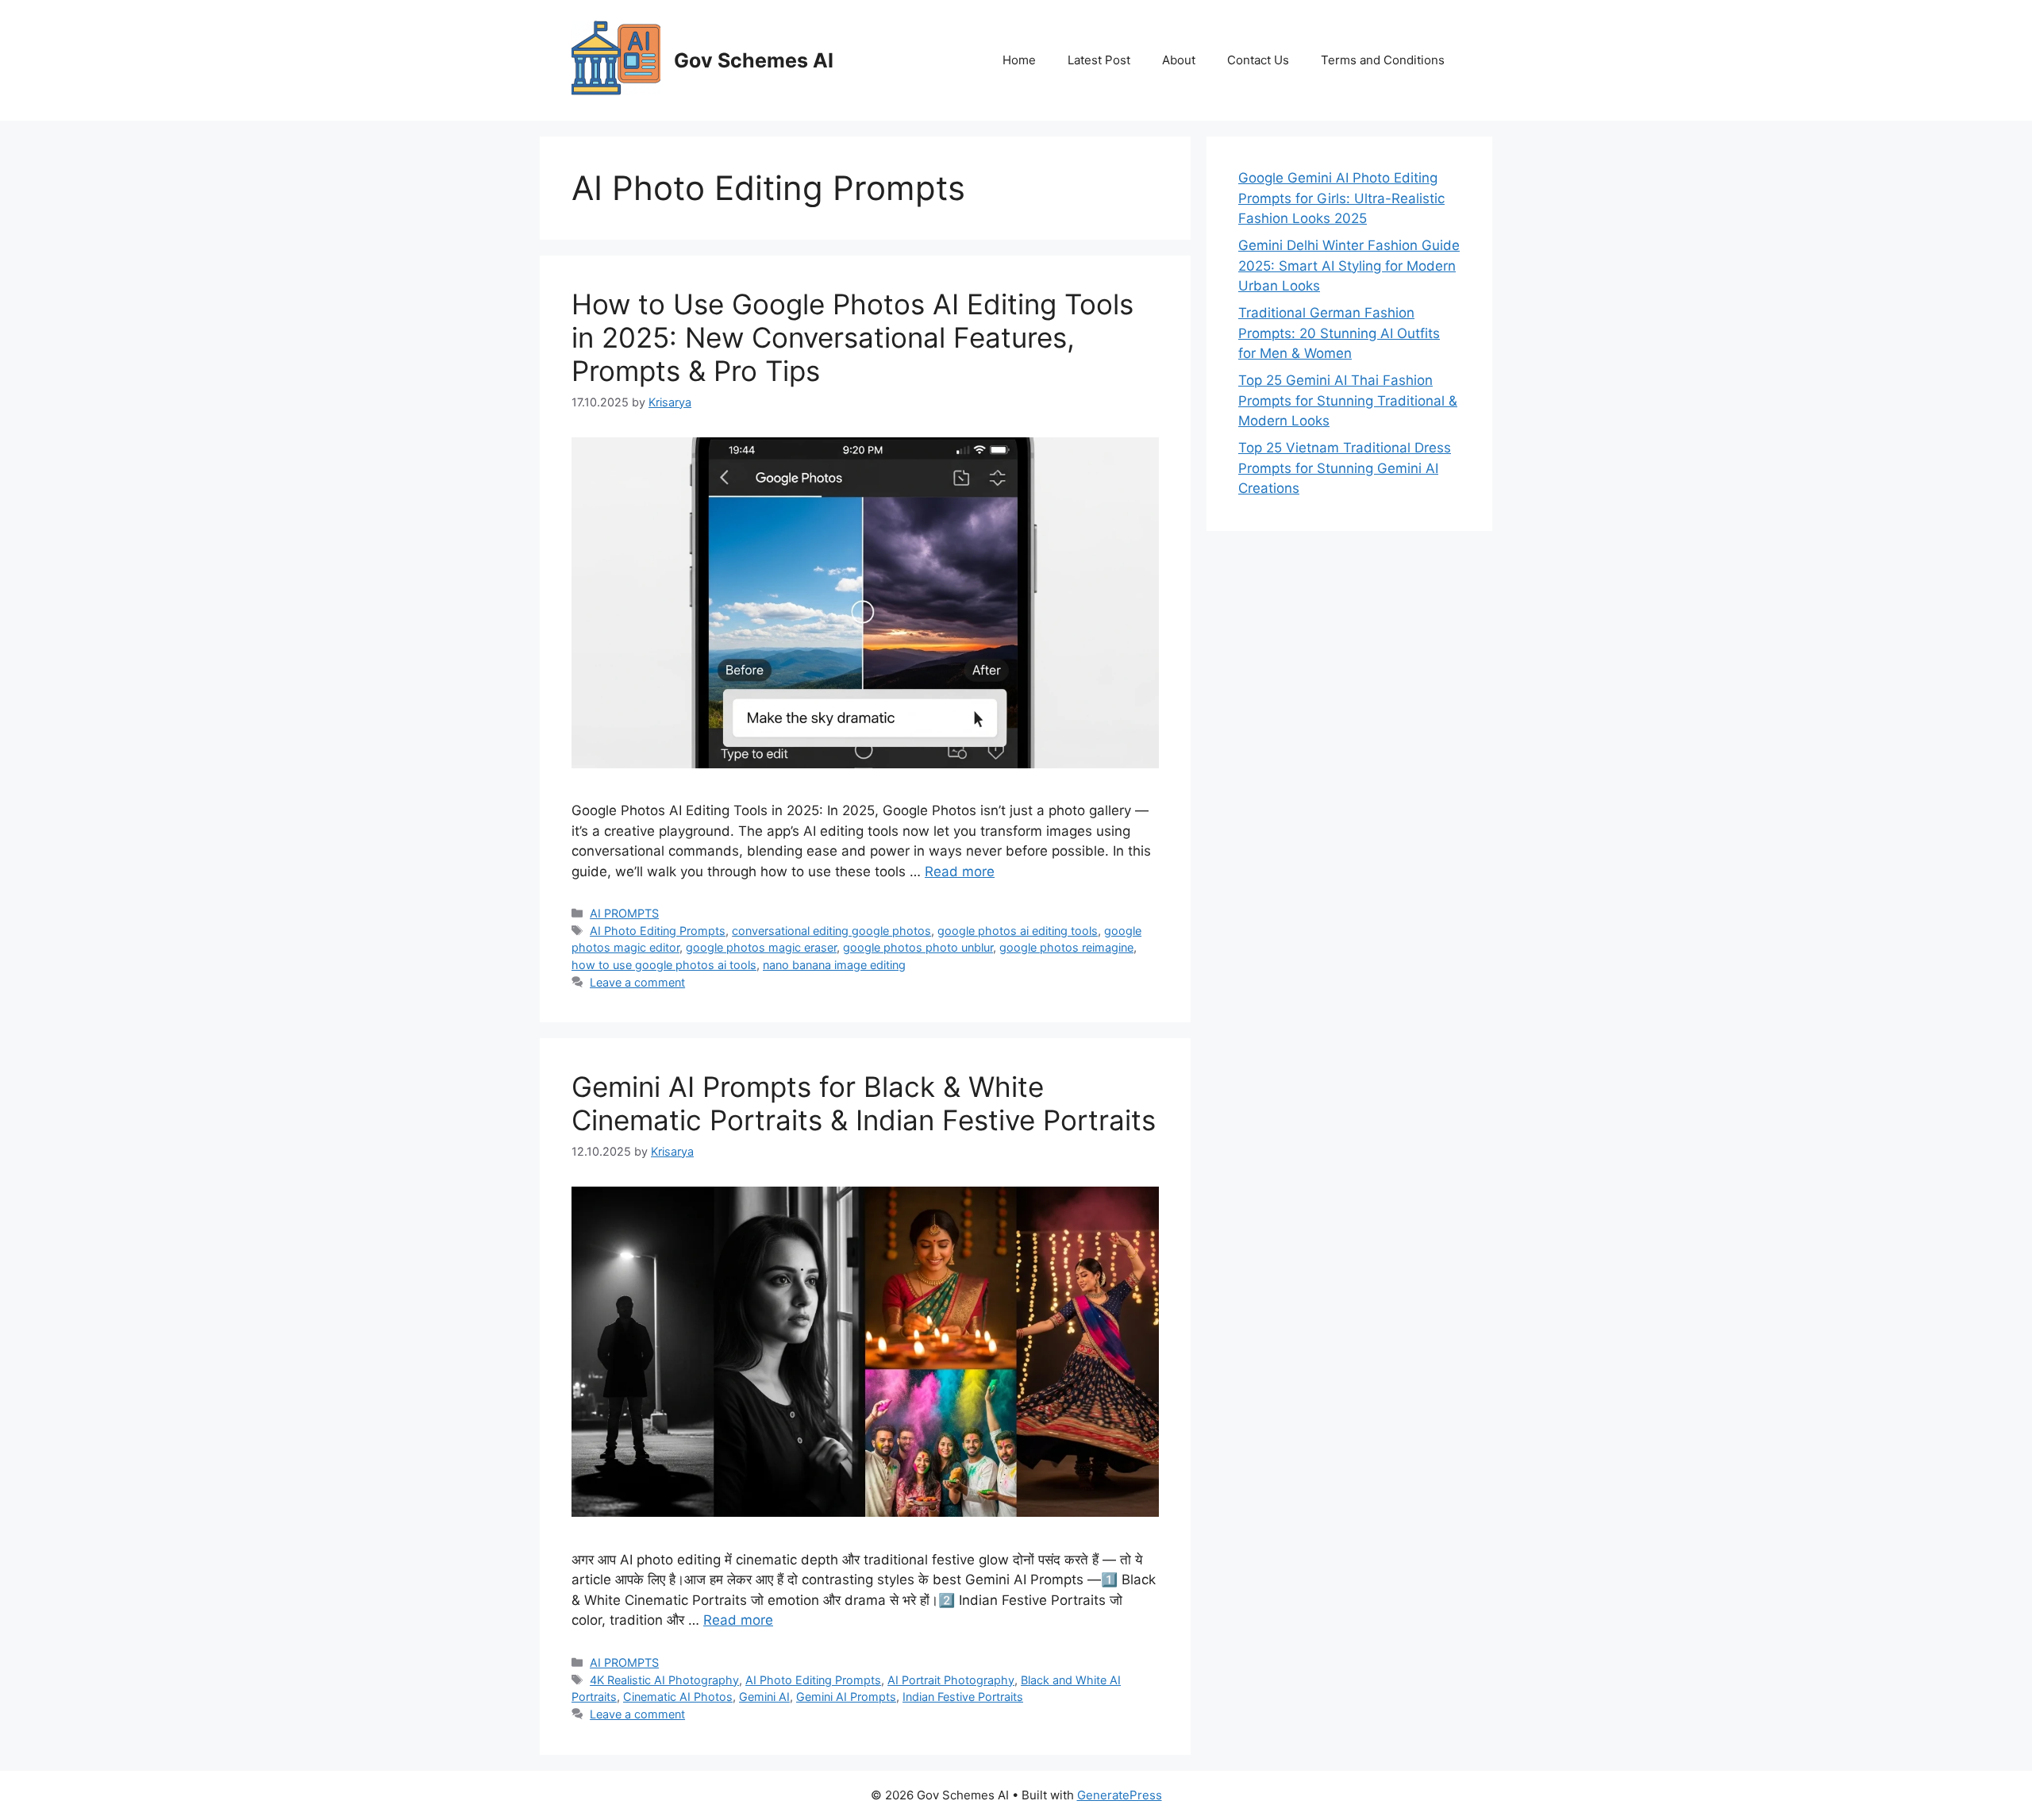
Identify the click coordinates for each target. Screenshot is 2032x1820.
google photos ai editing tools (1018, 931)
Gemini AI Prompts (846, 1697)
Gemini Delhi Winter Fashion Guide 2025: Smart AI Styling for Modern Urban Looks (1349, 265)
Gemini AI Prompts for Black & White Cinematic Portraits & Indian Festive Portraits (864, 1103)
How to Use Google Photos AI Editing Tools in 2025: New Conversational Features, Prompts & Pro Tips (852, 337)
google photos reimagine (1066, 947)
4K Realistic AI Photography (664, 1680)
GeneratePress (1120, 1795)
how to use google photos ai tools (664, 965)
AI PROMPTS (624, 913)
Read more (960, 872)
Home (1019, 60)
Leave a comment (637, 982)
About (1179, 60)
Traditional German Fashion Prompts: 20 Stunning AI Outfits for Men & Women (1339, 333)
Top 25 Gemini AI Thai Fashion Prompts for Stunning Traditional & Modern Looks (1348, 400)
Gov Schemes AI (754, 60)
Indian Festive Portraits (963, 1697)
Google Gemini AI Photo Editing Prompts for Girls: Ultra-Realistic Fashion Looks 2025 (1341, 198)
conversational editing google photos (831, 931)
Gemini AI (764, 1697)
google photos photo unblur (918, 947)
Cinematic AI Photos (678, 1697)
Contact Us (1258, 60)
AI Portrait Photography (951, 1680)
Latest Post (1099, 60)
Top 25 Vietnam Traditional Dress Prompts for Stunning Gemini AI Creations (1345, 468)
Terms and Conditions (1383, 60)
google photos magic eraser (761, 947)
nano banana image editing (834, 965)
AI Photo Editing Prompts (658, 931)
